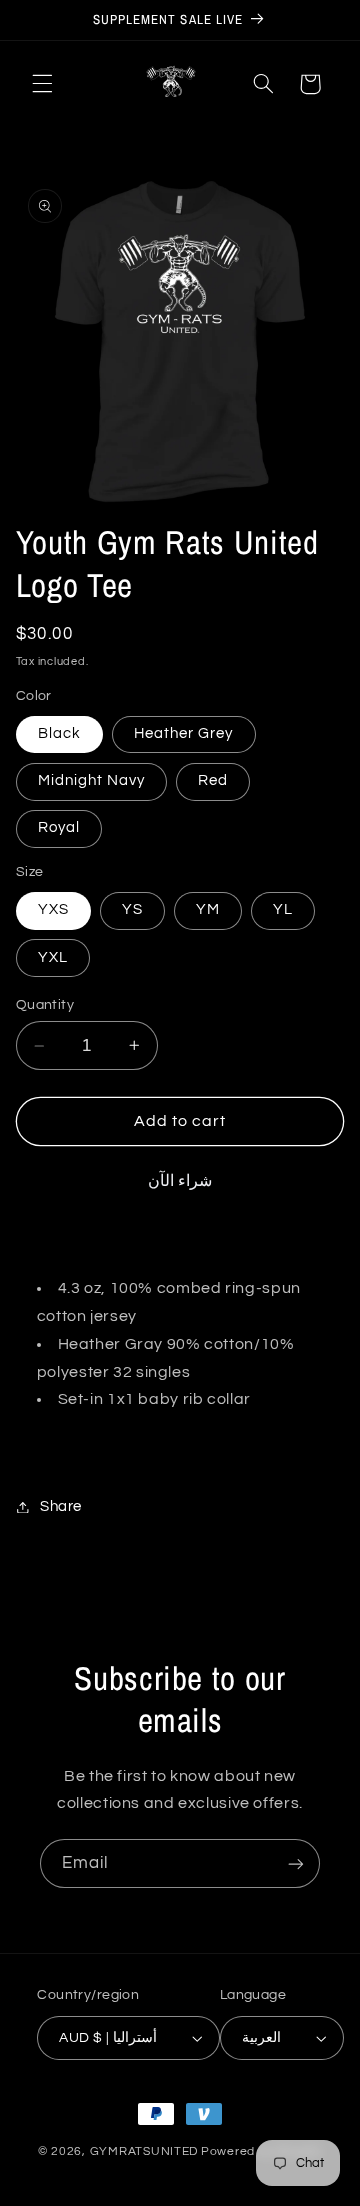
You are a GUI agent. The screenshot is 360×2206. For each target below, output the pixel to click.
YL (283, 909)
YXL (53, 957)
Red (213, 780)
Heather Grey (184, 733)
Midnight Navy (92, 780)
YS (132, 909)
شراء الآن (180, 1181)
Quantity (45, 1005)
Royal (59, 827)
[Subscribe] (296, 1863)
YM (208, 909)
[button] (42, 84)
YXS (53, 909)
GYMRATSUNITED (144, 2151)
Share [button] (61, 1506)
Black (59, 733)
